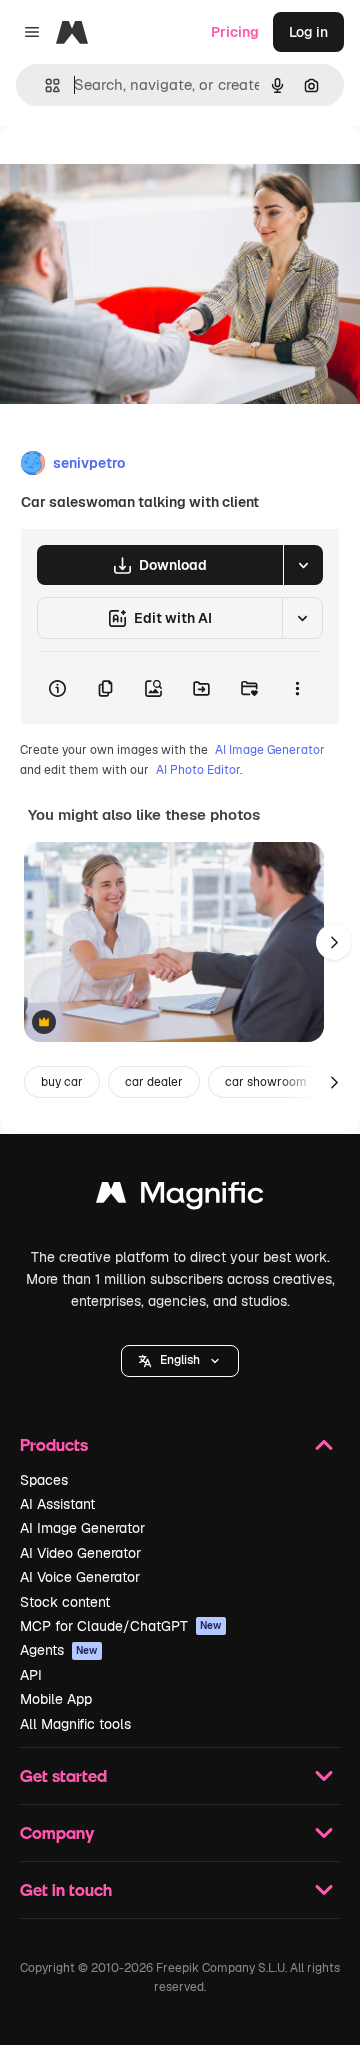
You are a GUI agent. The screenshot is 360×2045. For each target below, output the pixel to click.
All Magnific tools (75, 1724)
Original (128, 171)
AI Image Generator (270, 750)
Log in (308, 32)
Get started (63, 1775)
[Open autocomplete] (44, 85)
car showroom (266, 1082)
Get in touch (66, 1889)
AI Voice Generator (80, 1577)
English (180, 1360)
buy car (62, 1082)
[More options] (297, 688)
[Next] (334, 942)
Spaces (44, 1480)
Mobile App (56, 1699)
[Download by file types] (303, 565)
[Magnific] (180, 1197)
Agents (59, 1650)
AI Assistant (57, 1504)
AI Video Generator (80, 1553)
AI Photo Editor (198, 770)
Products (54, 1444)
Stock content (65, 1602)
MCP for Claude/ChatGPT (121, 1626)
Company (57, 1832)
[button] (180, 1361)
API (31, 1675)
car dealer (154, 1082)
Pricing (235, 32)
